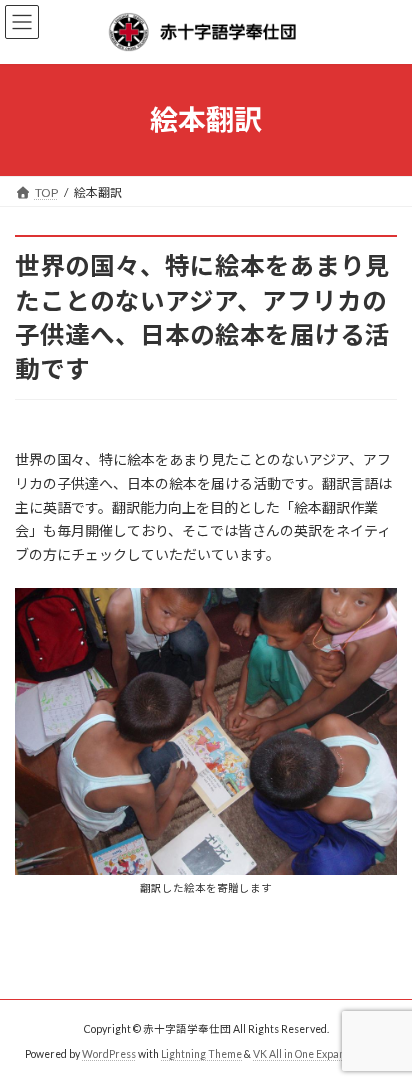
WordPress (109, 1054)
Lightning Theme (201, 1054)
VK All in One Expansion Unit (320, 1054)
